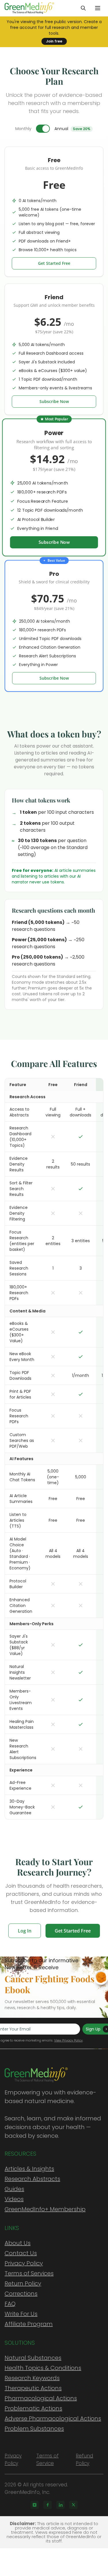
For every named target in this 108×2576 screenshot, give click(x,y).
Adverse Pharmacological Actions (53, 2418)
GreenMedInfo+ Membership (45, 2209)
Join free (54, 41)
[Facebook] (48, 2505)
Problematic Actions (33, 2408)
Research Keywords (32, 2378)
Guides (14, 2189)
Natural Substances (33, 2358)
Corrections (21, 2294)
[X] (73, 2505)
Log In (25, 1931)
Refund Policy (84, 2460)
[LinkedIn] (60, 2505)
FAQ (10, 2304)
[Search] (83, 8)
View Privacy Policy (68, 2040)
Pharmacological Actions (41, 2398)
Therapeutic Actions (33, 2388)
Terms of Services (29, 2273)
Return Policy (23, 2283)
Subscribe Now (54, 401)
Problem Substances (34, 2429)
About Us (18, 2243)
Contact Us (21, 2253)
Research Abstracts (32, 2179)
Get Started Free (54, 263)
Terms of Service (48, 2460)
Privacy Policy (24, 2263)
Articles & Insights (29, 2169)
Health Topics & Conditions (43, 2368)
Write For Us (21, 2314)
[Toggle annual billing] (43, 129)
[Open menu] (98, 8)
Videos (14, 2199)
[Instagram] (35, 2505)
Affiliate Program (29, 2324)
